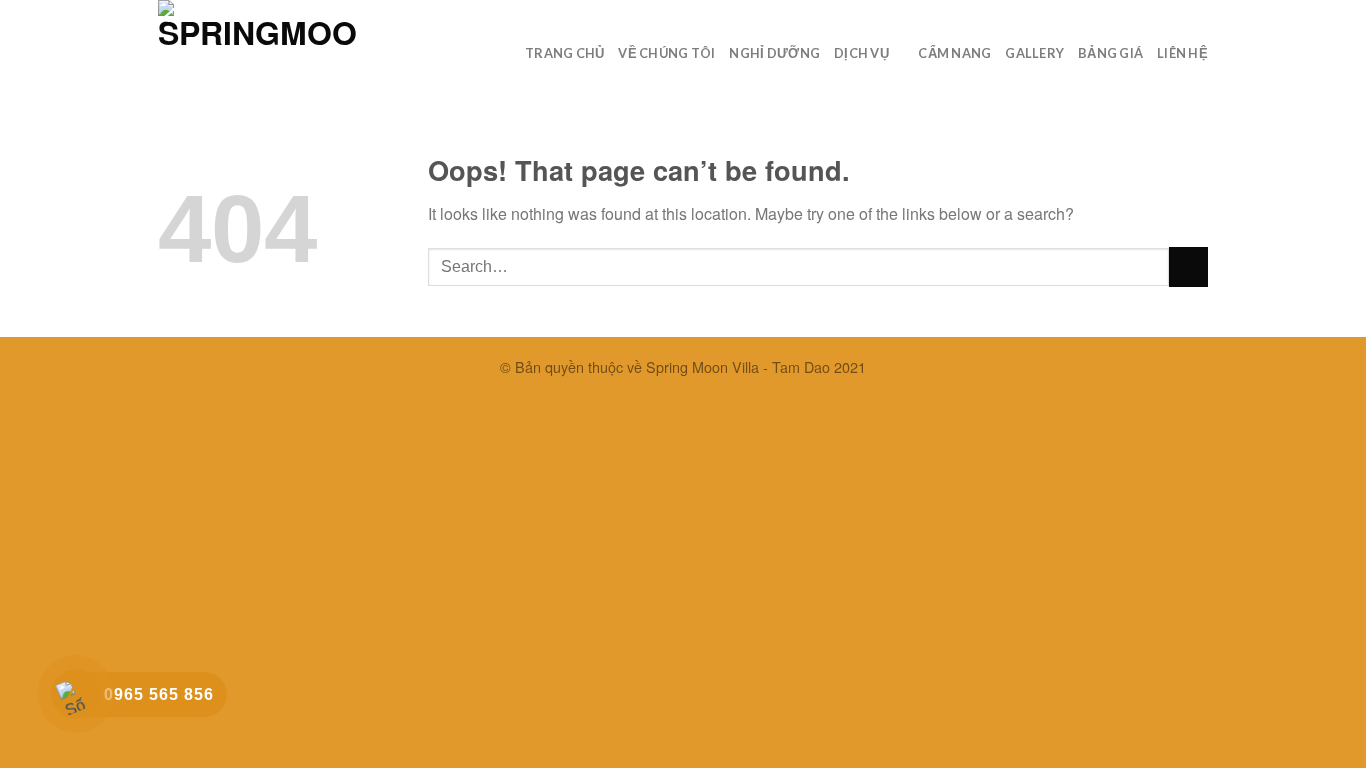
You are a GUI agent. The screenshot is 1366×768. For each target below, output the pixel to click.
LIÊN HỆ (1182, 53)
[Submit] (1188, 266)
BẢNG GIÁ (1110, 53)
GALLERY (1034, 53)
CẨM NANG (954, 53)
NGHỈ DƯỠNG (774, 53)
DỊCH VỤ (861, 53)
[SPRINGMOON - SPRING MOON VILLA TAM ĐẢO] (258, 46)
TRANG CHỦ (564, 53)
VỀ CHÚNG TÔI (666, 53)
